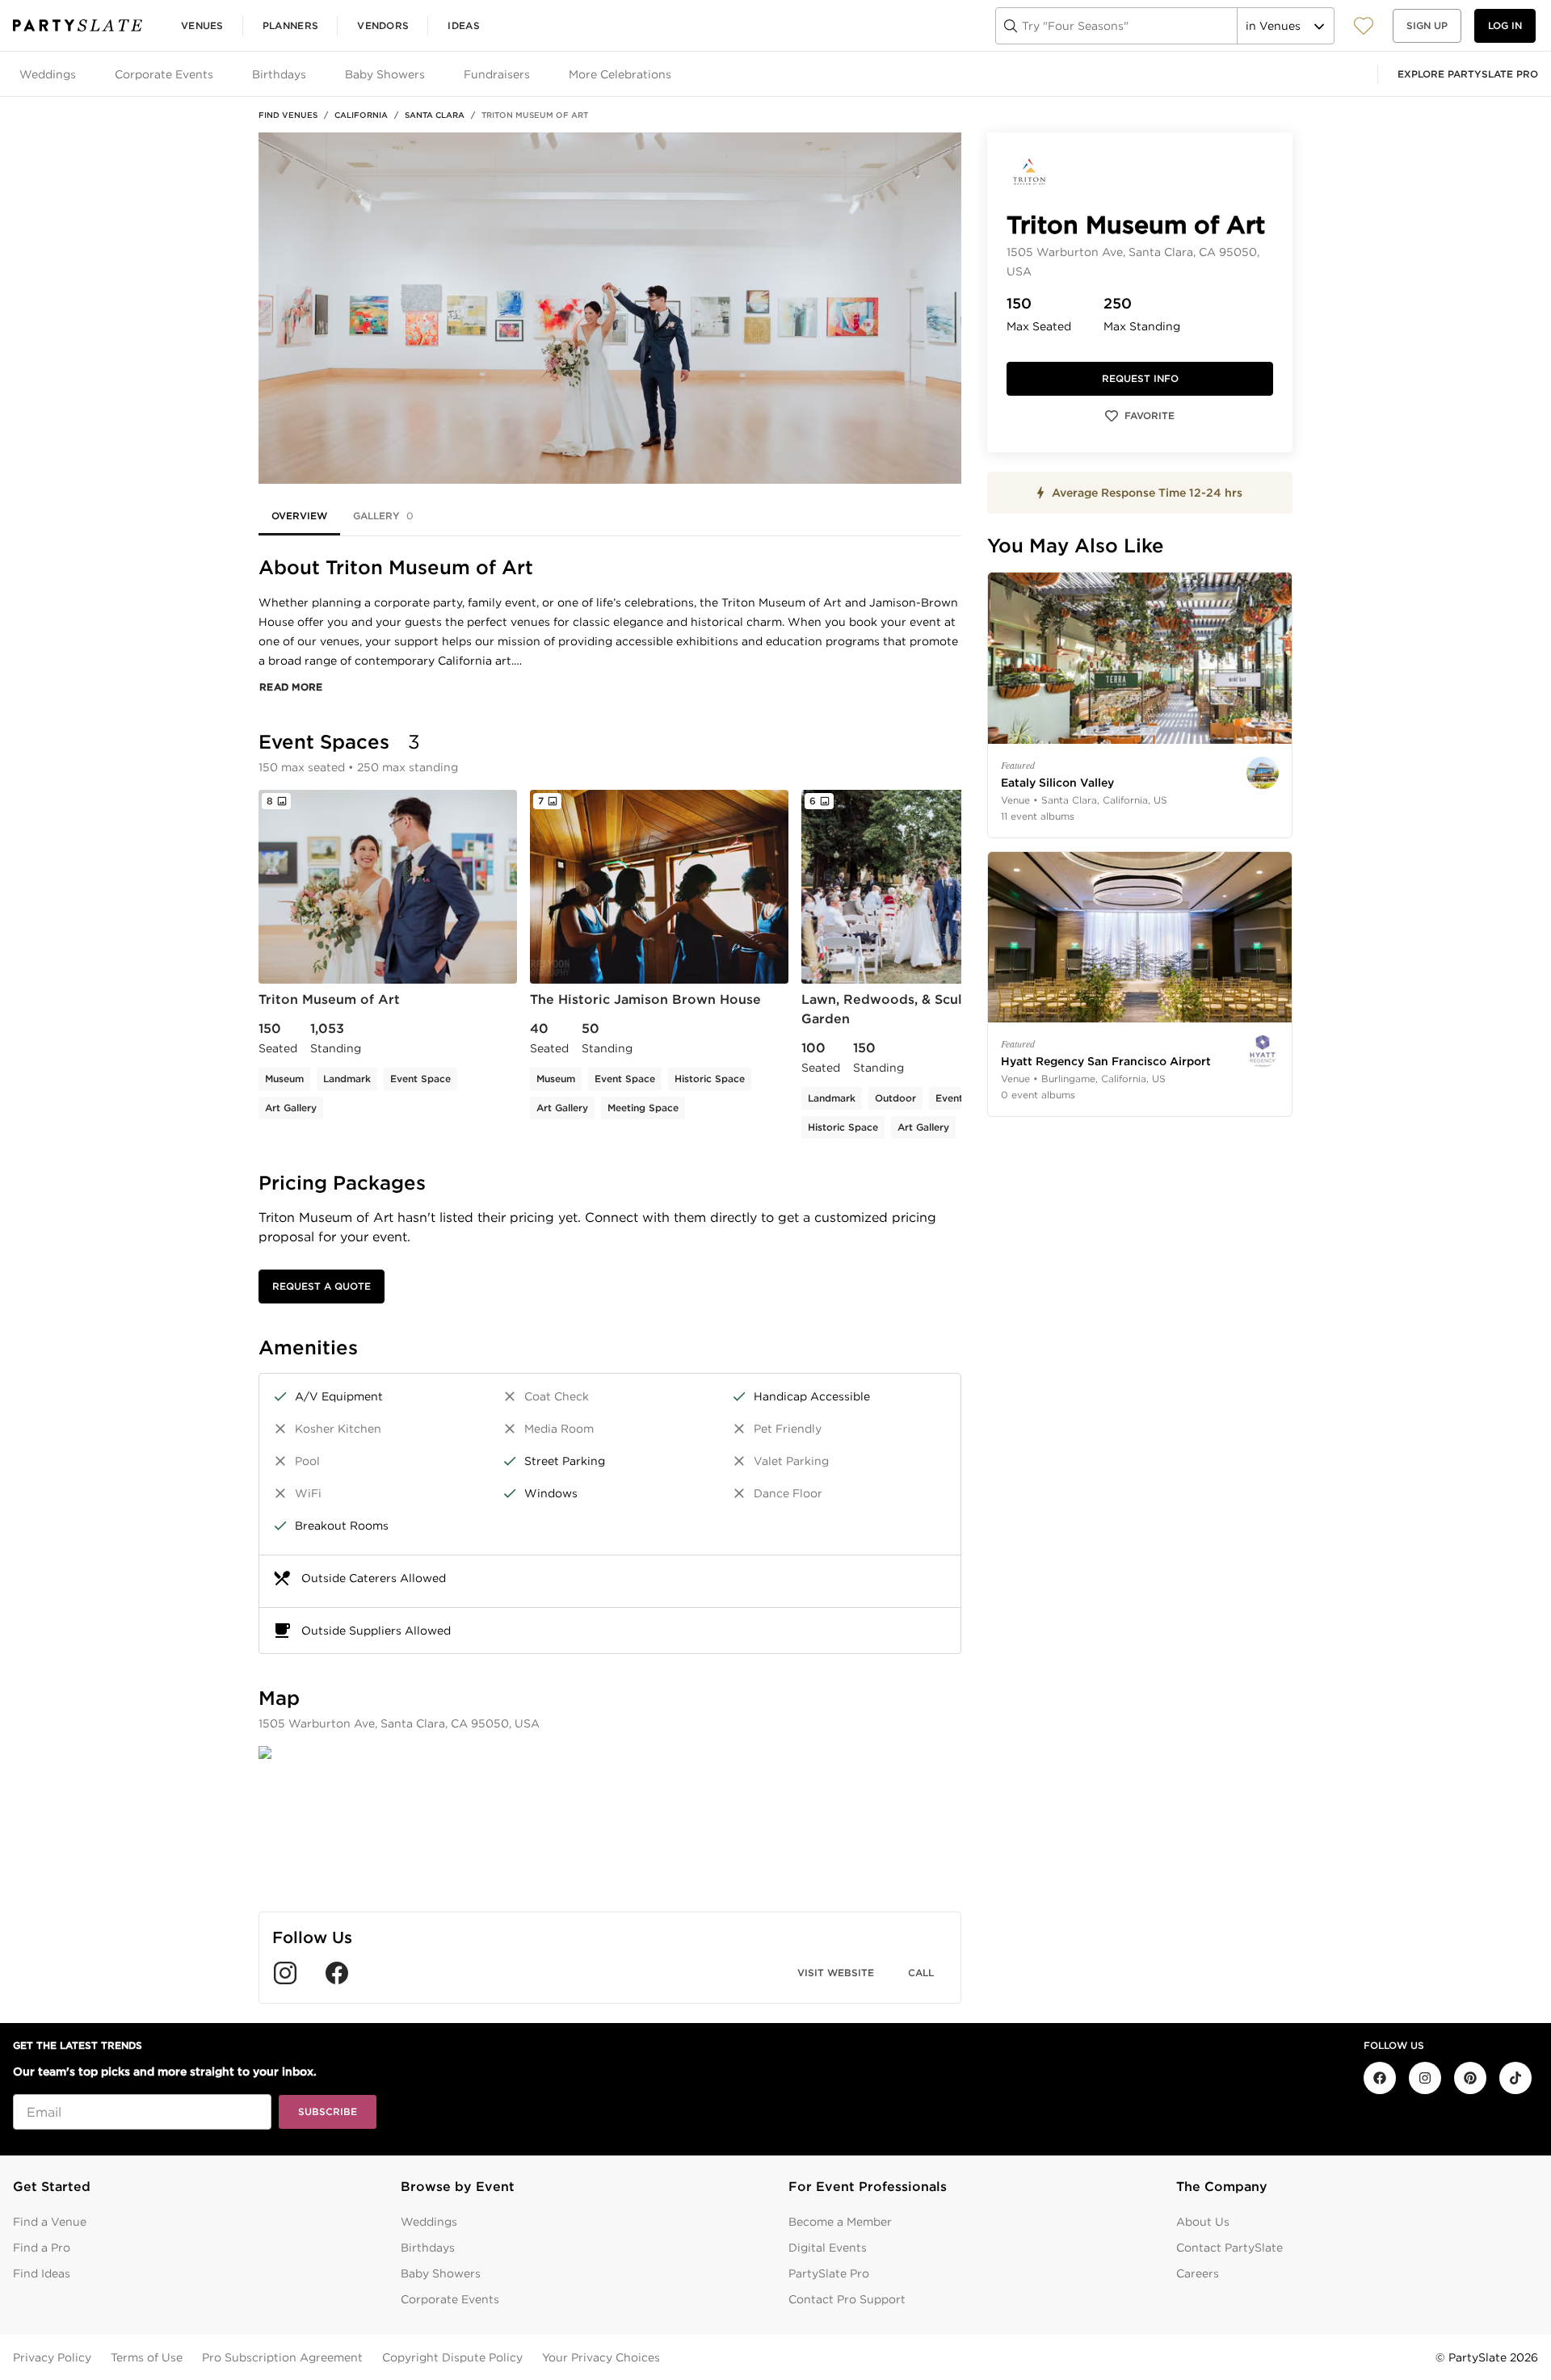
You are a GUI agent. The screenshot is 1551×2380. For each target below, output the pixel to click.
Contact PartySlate (1229, 2248)
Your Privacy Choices (601, 2357)
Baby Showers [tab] (385, 74)
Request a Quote (322, 1286)
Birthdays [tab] (279, 74)
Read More (291, 687)
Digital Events (828, 2248)
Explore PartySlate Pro (1468, 74)
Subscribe (328, 2111)
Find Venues (288, 115)
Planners (290, 25)
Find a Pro (42, 2248)
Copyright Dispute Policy (452, 2357)
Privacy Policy (52, 2357)
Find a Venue (50, 2222)
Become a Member (840, 2222)
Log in (1505, 25)
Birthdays (428, 2248)
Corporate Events (450, 2299)
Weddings (429, 2222)
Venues (202, 25)
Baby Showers (441, 2273)
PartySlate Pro (829, 2273)
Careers (1198, 2273)
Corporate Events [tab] (164, 74)
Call (921, 1973)
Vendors (383, 25)
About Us (1203, 2222)
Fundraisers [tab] (497, 74)
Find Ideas (42, 2273)
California (361, 115)
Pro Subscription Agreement (282, 2357)
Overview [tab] (299, 516)
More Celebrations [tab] (620, 74)
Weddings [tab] (48, 74)
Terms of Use (147, 2357)
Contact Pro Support (847, 2299)
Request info (1140, 378)
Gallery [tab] (383, 516)
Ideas (464, 25)
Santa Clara (435, 115)
